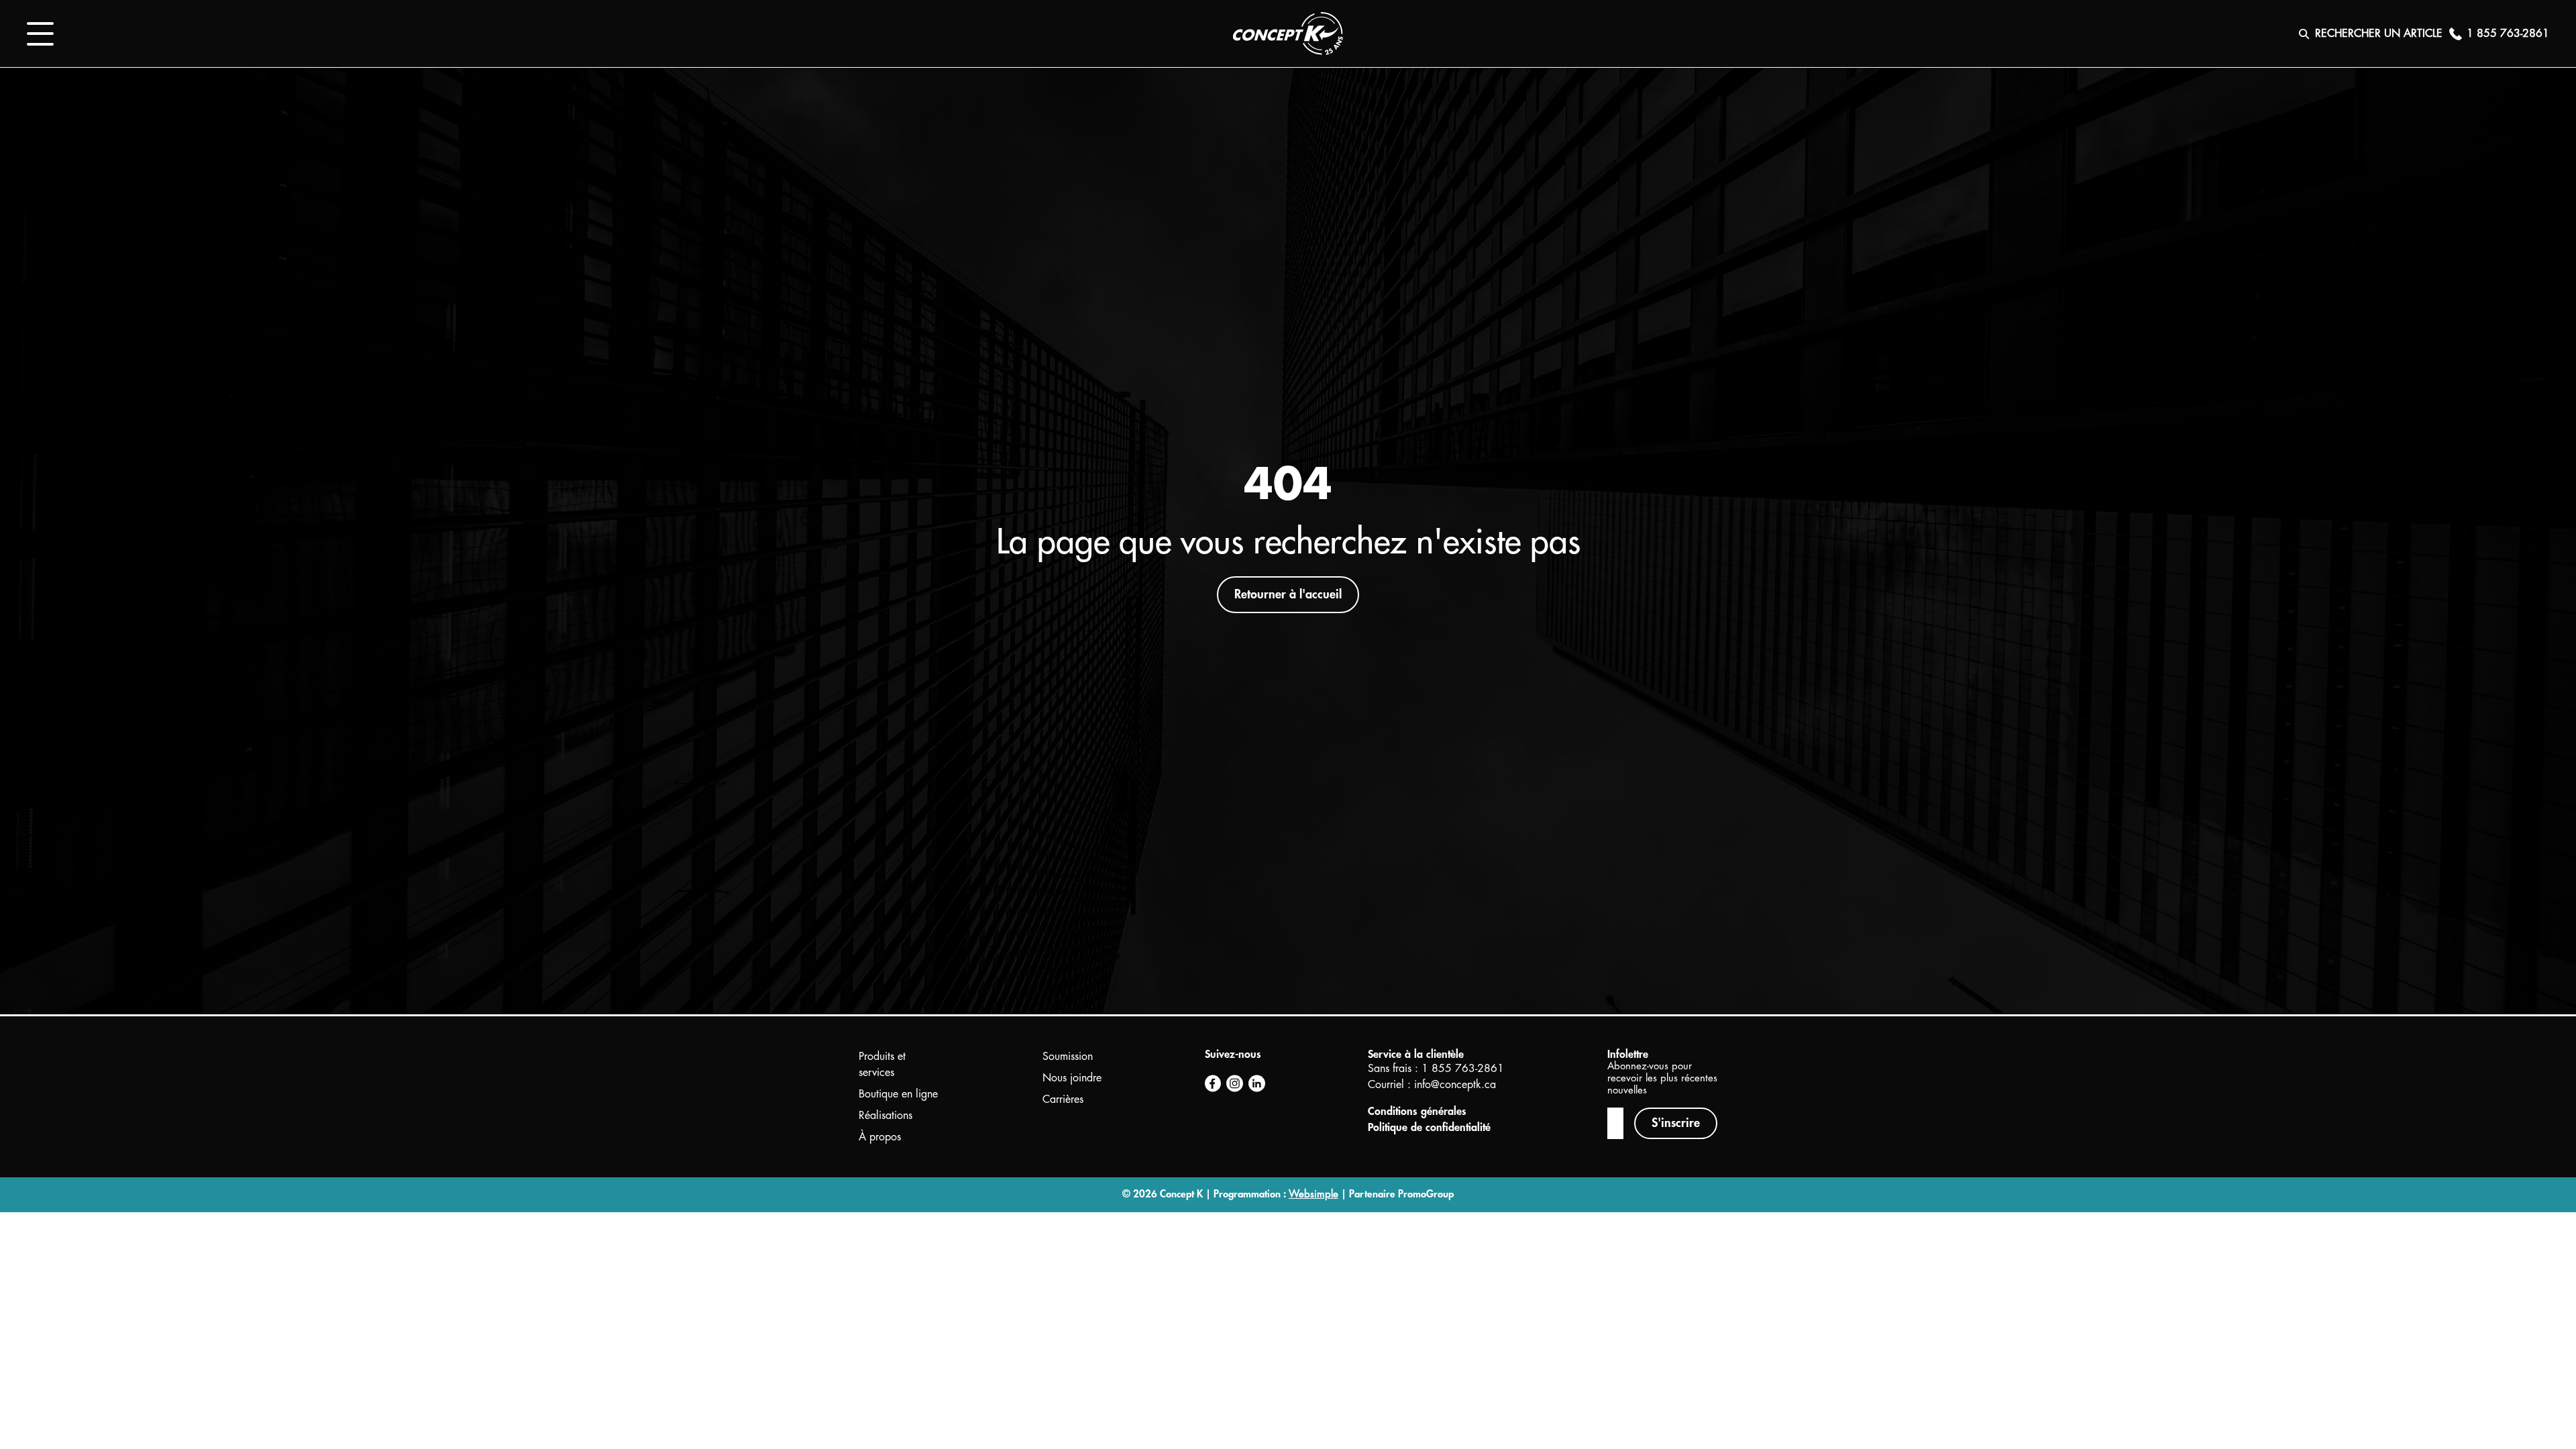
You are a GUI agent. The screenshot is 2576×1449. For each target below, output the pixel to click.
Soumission (1068, 1057)
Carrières (1063, 1099)
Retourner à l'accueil (1288, 594)
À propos (880, 1137)
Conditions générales (1417, 1112)
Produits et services (882, 1065)
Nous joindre (1072, 1078)
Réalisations (885, 1116)
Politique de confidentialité (1429, 1128)
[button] (40, 34)
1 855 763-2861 (1463, 1069)
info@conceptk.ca (1455, 1085)
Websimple (1313, 1194)
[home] (1288, 34)
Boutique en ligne (898, 1094)
